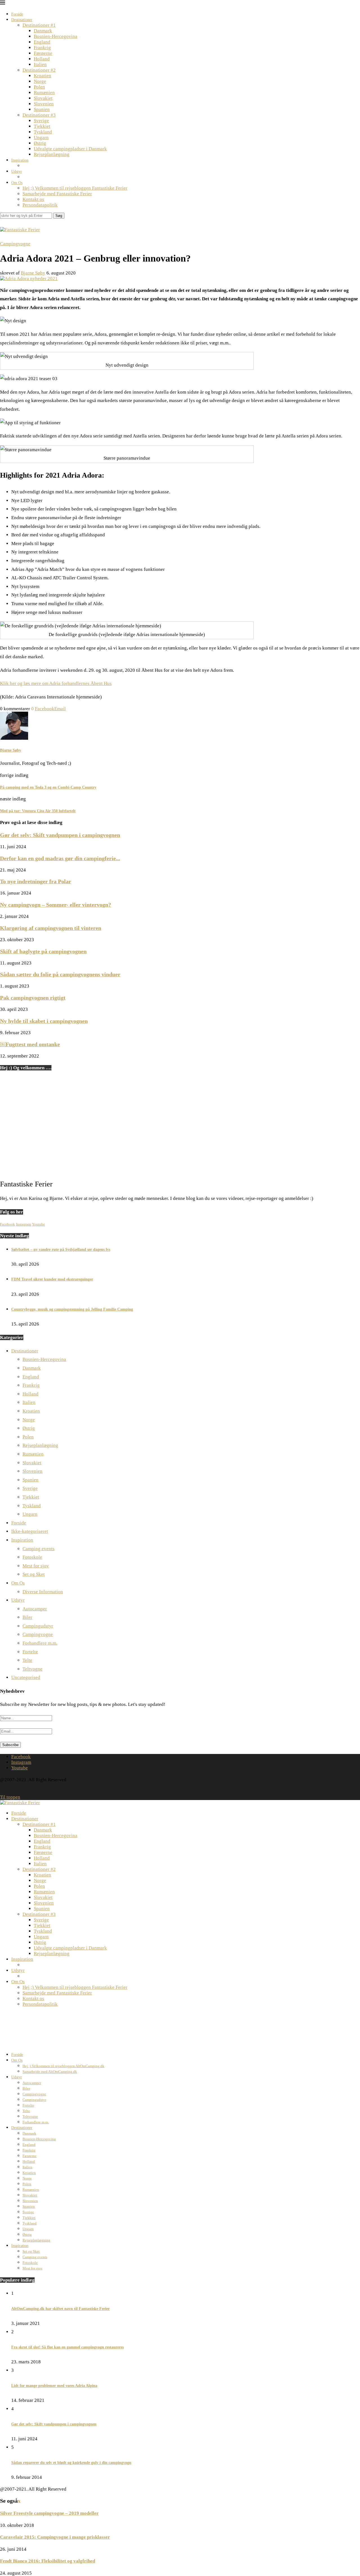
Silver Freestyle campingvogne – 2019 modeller (49, 2513)
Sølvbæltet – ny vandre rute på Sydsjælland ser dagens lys (61, 1250)
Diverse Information (43, 1592)
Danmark (43, 31)
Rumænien (44, 93)
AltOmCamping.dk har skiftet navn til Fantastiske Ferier (60, 2309)
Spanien (42, 109)
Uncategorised (26, 1677)
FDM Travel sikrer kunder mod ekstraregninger (52, 1279)
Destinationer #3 (39, 115)
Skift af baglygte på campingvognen (43, 951)
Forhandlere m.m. (40, 1643)
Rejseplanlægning (52, 154)
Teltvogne (32, 1669)
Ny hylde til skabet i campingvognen (44, 1021)
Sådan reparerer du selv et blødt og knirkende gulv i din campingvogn (71, 2463)
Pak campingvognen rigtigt (33, 998)
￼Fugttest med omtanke (30, 1044)
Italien (40, 64)
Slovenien (44, 104)
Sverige (41, 121)
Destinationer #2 (39, 70)
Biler (27, 1617)
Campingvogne (38, 1634)
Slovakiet (43, 98)
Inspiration (20, 160)
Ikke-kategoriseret (30, 1531)
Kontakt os (33, 199)
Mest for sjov (36, 1566)
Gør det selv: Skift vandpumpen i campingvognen (60, 835)
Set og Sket (34, 1574)
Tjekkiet (42, 126)
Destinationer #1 (39, 25)
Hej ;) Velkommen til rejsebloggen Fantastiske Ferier (75, 188)
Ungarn (41, 138)
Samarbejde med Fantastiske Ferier (57, 194)
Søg (59, 216)
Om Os (17, 183)
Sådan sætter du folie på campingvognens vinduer (60, 974)
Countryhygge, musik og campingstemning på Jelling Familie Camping (72, 1309)
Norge (40, 81)
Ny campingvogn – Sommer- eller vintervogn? (56, 905)
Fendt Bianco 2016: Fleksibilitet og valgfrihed (48, 2561)
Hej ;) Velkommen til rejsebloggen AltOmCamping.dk (63, 2066)
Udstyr (17, 172)
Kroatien (42, 76)
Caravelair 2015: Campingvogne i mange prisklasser (55, 2537)
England (42, 42)
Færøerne (43, 53)
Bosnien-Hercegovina (56, 36)
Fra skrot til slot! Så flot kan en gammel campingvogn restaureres (67, 2347)
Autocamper (35, 1609)
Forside (17, 14)
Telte (27, 1660)
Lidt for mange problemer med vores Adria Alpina (54, 2386)
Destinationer (22, 20)
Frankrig (42, 48)
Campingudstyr (38, 1626)
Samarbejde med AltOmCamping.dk (50, 2072)
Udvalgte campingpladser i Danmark (70, 149)
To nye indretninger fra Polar (36, 881)
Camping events (39, 1549)
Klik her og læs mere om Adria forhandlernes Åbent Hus (56, 683)
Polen (39, 87)
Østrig (40, 143)
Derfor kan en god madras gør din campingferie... (60, 858)
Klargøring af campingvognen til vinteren (51, 928)
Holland (42, 59)
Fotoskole (32, 1557)
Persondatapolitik (40, 205)
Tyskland (43, 132)
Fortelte (30, 1652)
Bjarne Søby (33, 273)
